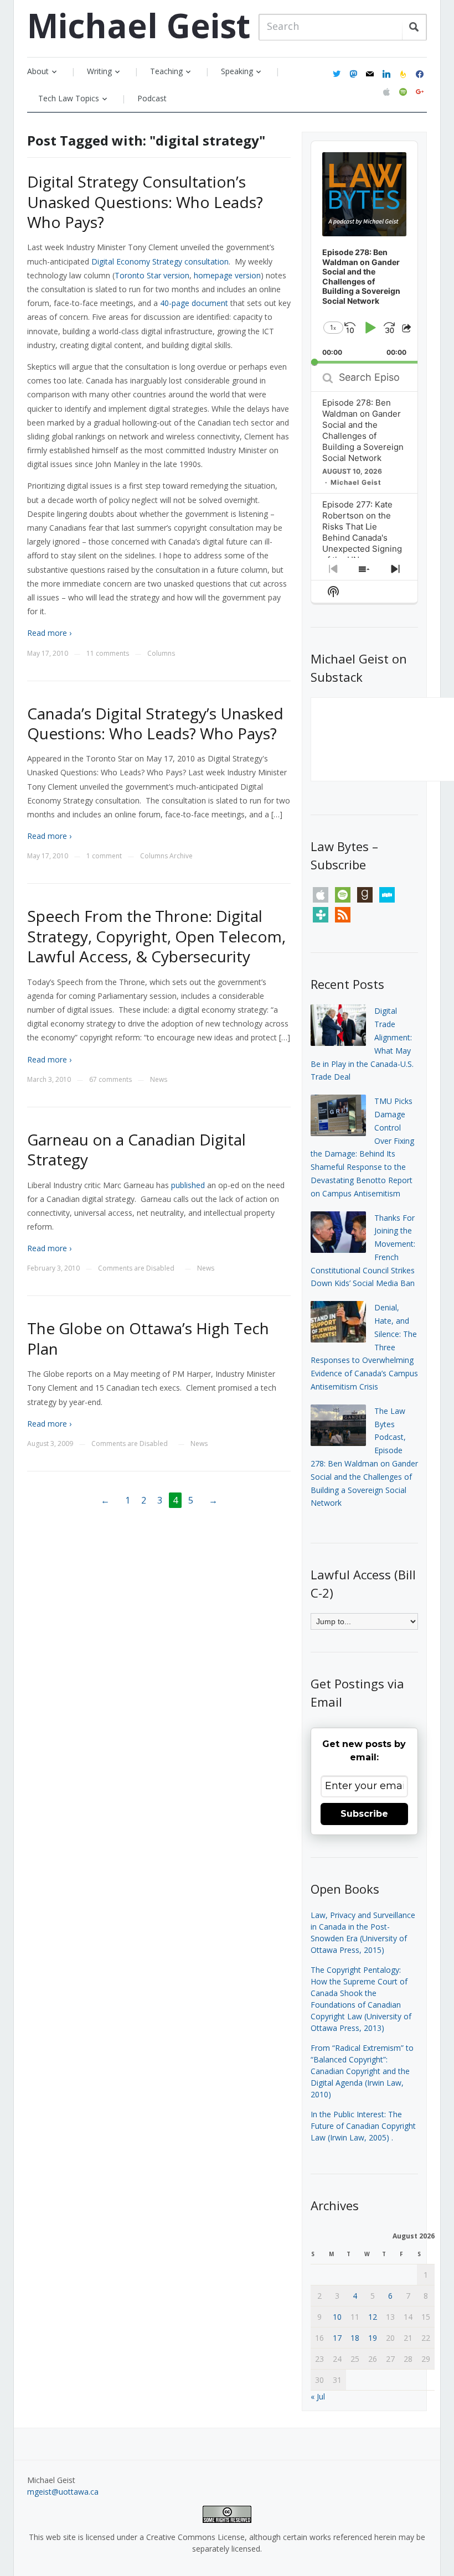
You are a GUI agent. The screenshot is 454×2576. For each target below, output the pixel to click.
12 (373, 2317)
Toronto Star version (152, 275)
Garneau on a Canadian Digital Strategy (136, 1149)
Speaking (237, 71)
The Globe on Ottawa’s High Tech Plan (148, 1338)
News (159, 1079)
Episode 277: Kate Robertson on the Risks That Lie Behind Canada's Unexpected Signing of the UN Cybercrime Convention (362, 543)
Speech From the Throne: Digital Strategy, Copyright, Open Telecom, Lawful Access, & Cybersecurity (156, 936)
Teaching (166, 71)
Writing (99, 71)
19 (373, 2338)
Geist (139, 25)
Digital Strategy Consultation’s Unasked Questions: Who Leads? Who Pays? (145, 202)
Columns (161, 653)
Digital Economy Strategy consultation (160, 261)
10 (337, 2317)
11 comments (108, 653)
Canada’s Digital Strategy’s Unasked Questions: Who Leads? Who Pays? (155, 723)
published (188, 1185)
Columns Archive (166, 856)
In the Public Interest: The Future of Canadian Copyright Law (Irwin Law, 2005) (363, 2126)
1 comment (104, 856)
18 (355, 2338)
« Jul (318, 2396)
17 (337, 2338)
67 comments (110, 1079)
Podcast (152, 98)
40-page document (194, 303)
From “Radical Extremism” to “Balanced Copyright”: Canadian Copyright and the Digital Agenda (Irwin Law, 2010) (362, 2071)
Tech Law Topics (69, 98)
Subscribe (364, 1814)
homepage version (227, 275)
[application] (365, 253)
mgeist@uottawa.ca (63, 2492)
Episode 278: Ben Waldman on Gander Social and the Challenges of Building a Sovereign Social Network (363, 430)
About (38, 71)
